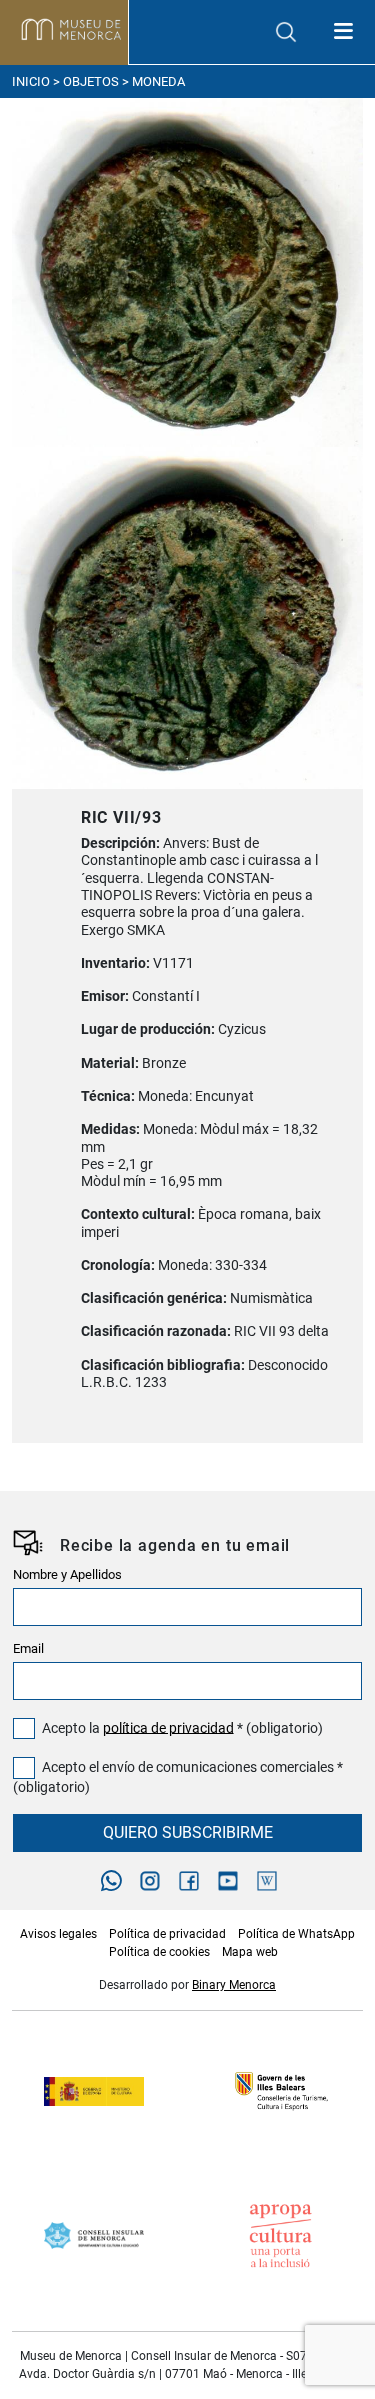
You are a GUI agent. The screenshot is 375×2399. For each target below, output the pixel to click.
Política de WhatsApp (296, 1934)
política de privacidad (168, 1727)
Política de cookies (159, 1952)
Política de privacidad (167, 1934)
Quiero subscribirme (188, 1832)
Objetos (91, 81)
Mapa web (250, 1952)
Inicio (31, 81)
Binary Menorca (234, 1985)
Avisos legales (58, 1934)
